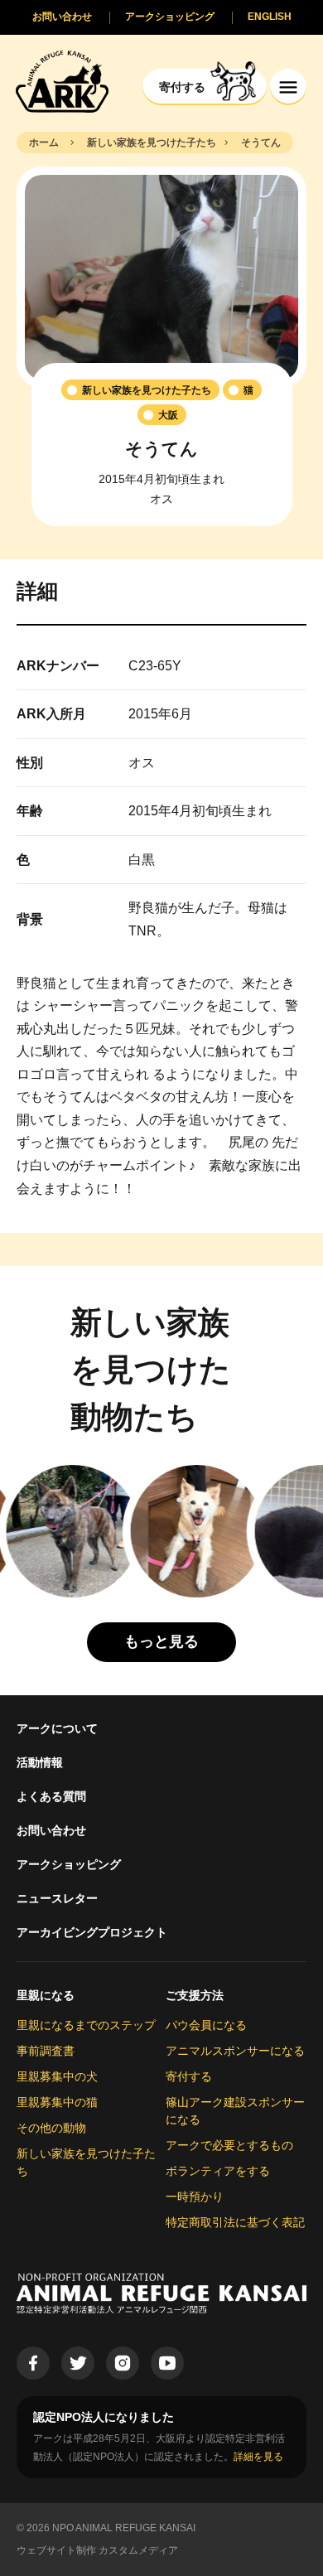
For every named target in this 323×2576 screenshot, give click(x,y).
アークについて (57, 1728)
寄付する (189, 2076)
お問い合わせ (51, 1830)
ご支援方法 (195, 1995)
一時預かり (195, 2197)
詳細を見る (258, 2457)
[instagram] (123, 2363)
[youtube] (167, 2363)
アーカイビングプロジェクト (92, 1932)
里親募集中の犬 (57, 2076)
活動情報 (40, 1762)
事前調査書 (46, 2051)
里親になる (46, 1995)
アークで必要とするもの (229, 2145)
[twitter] (78, 2363)
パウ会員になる (206, 2025)
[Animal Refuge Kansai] (62, 81)
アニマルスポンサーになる (235, 2051)
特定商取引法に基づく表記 (235, 2222)
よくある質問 (51, 1796)
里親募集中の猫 (57, 2102)
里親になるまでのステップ (86, 2025)
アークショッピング (69, 1864)
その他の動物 (51, 2128)
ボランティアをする (218, 2171)
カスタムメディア (138, 2550)
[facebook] (33, 2363)
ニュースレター (57, 1898)
